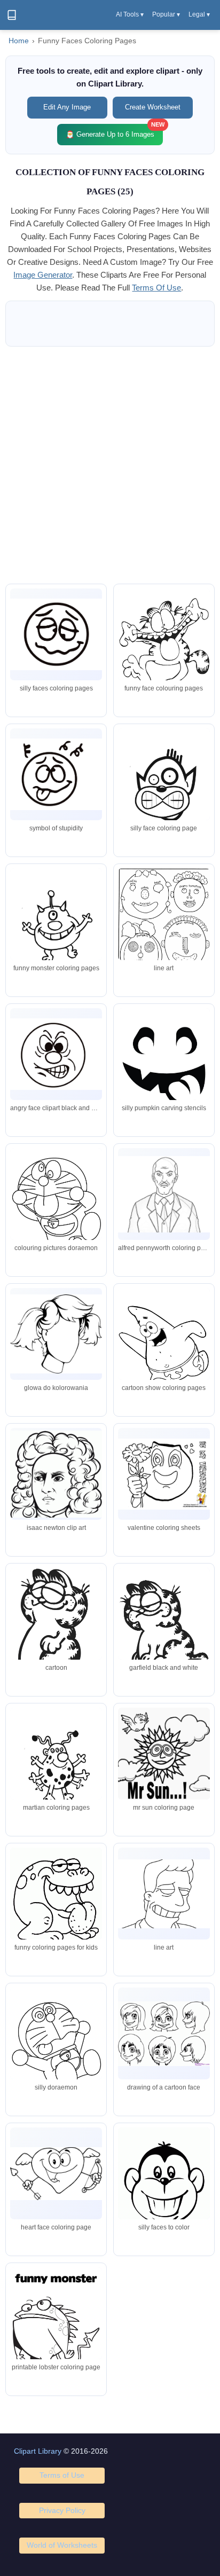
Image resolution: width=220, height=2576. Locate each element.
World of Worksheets (62, 2545)
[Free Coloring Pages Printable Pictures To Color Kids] (164, 1754)
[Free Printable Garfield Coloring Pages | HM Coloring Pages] (56, 1627)
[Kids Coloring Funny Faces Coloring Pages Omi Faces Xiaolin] (56, 1054)
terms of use (156, 288)
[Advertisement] (110, 465)
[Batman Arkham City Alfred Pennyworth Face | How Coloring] (164, 1194)
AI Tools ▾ (130, 14)
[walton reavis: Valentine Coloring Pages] (164, 1474)
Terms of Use (62, 2475)
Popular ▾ (166, 14)
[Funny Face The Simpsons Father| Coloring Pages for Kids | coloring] (164, 1894)
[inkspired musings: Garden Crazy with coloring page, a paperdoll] (164, 927)
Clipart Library (38, 2451)
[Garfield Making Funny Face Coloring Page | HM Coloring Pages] (164, 648)
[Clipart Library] (12, 15)
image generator (43, 275)
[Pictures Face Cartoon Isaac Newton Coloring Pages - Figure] (56, 1474)
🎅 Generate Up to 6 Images (114, 131)
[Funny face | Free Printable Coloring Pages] (164, 1067)
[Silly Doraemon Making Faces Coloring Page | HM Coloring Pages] (56, 1207)
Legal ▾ (199, 14)
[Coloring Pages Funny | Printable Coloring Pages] (56, 1901)
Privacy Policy (62, 2510)
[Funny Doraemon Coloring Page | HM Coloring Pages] (56, 2047)
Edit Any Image (67, 107)
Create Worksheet (153, 107)
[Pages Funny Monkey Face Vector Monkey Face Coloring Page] (164, 2187)
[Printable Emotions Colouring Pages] (56, 634)
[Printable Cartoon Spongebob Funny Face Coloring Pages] (164, 1347)
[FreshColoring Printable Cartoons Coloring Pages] (164, 787)
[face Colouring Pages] (56, 1334)
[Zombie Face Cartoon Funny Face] (164, 2034)
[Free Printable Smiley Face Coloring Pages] (56, 2174)
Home (19, 41)
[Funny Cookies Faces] (56, 2327)
